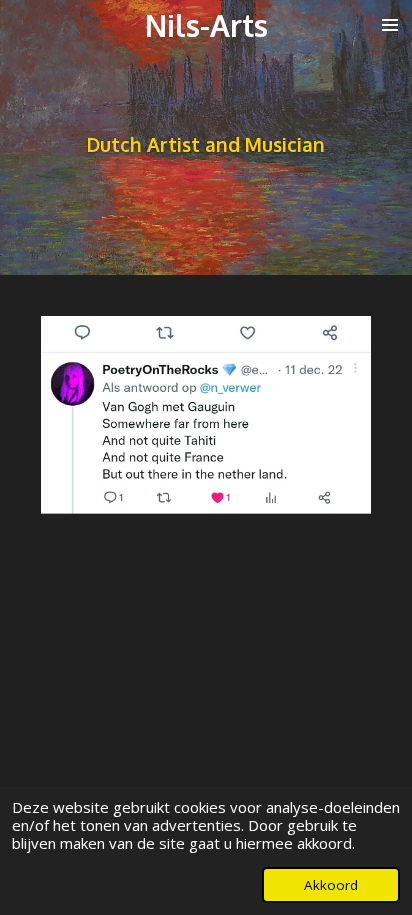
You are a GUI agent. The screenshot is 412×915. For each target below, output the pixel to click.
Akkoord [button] (331, 885)
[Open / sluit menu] (390, 25)
